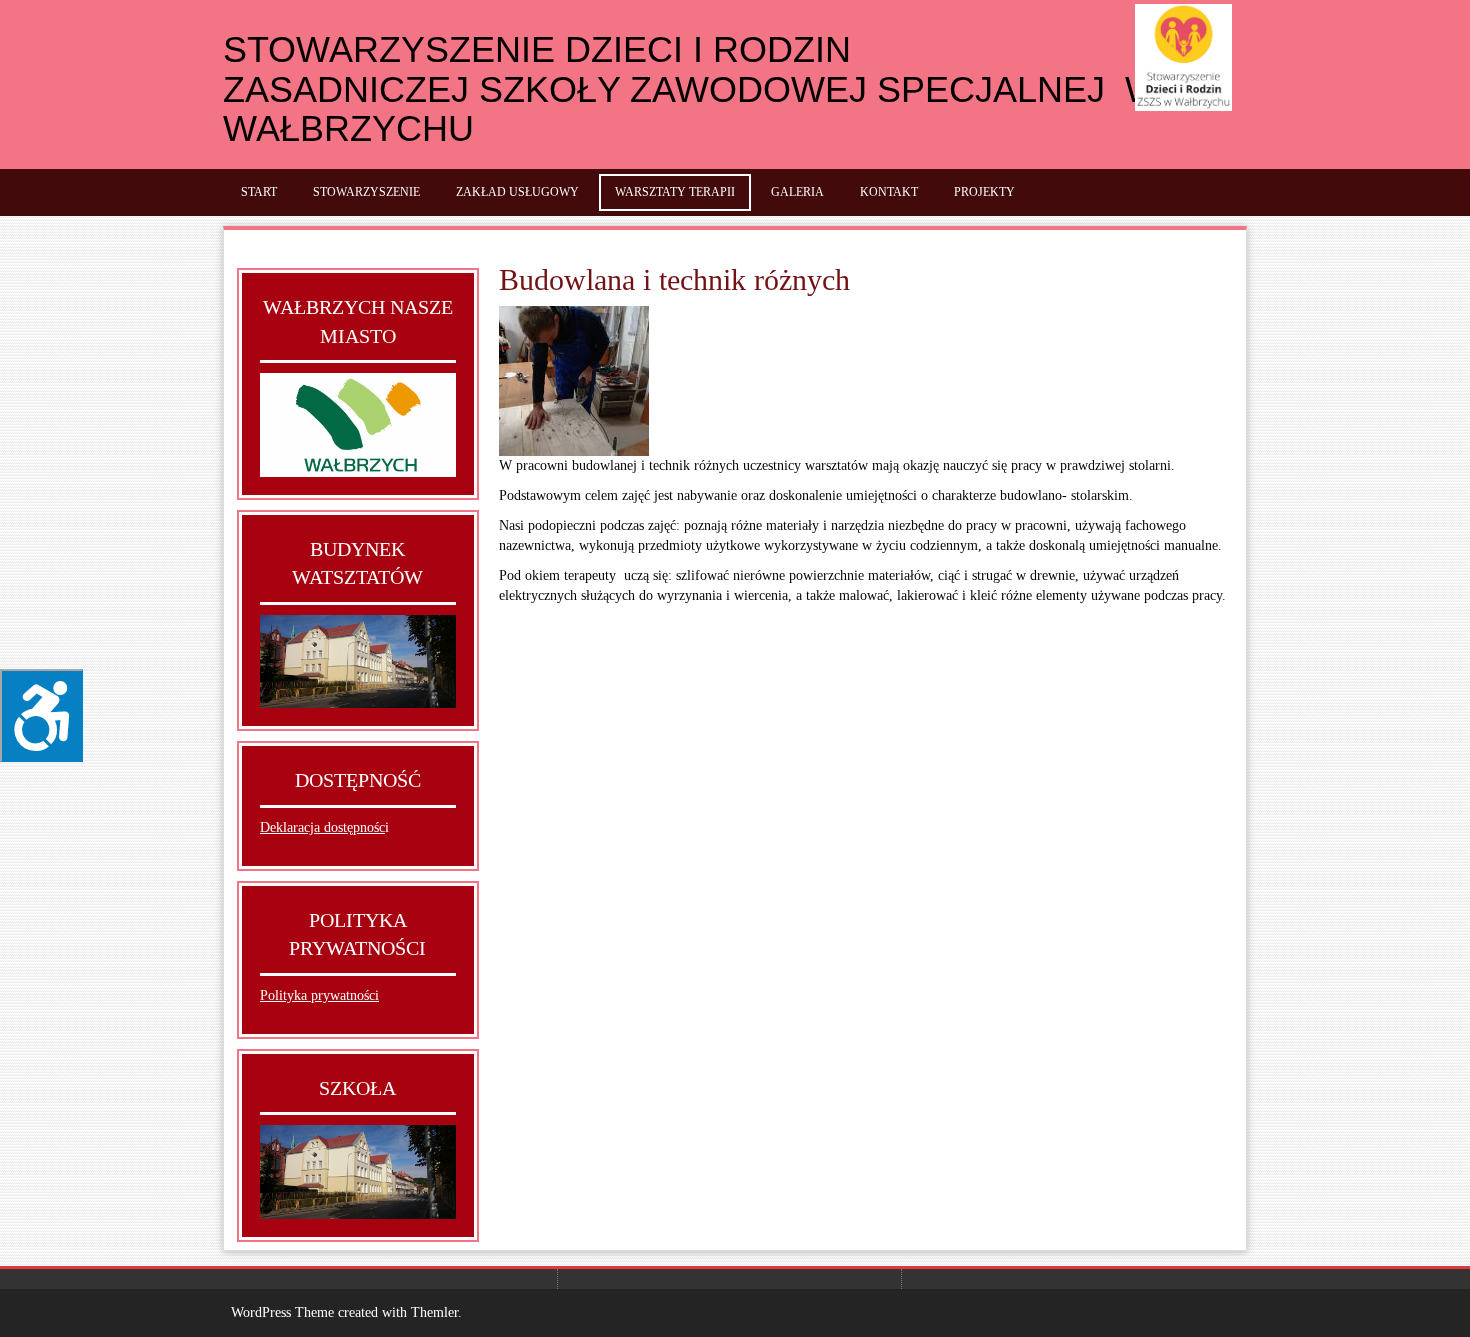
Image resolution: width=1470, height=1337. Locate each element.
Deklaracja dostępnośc (322, 827)
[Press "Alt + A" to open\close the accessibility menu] (41, 715)
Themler (434, 1312)
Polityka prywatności (319, 995)
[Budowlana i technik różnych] (574, 381)
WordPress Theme (282, 1312)
